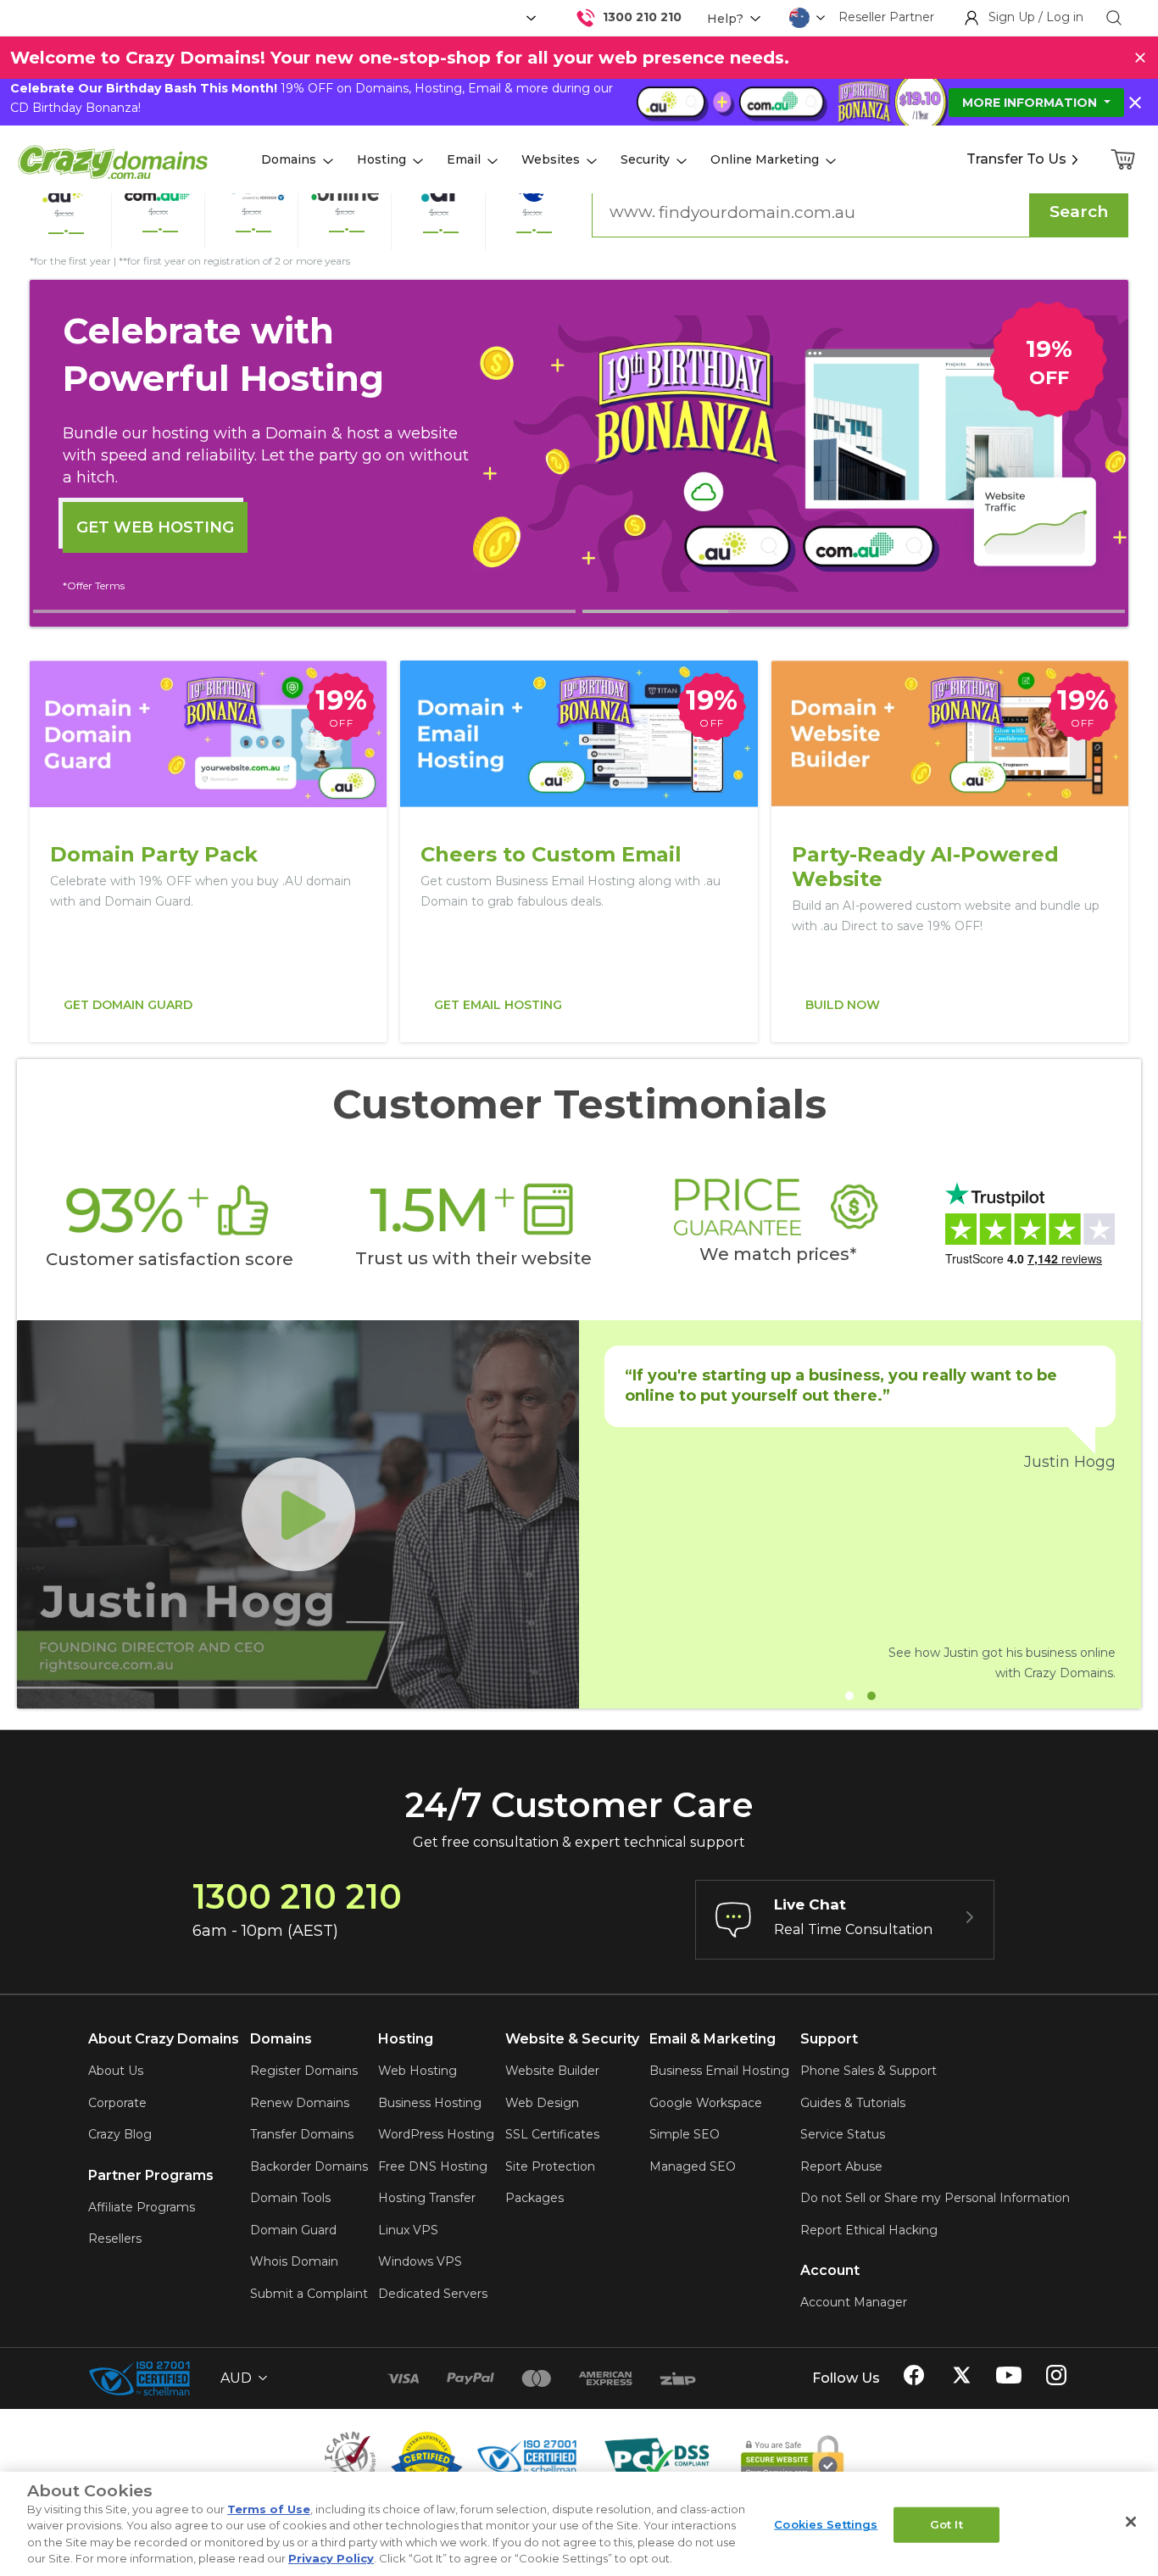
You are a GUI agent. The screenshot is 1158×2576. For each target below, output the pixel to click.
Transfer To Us (1016, 159)
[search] (1114, 18)
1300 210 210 (642, 17)
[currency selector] (529, 18)
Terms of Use (269, 2509)
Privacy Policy (331, 2558)
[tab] (304, 611)
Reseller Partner (886, 17)
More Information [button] (1031, 103)
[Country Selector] (799, 18)
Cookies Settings (826, 2524)
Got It (946, 2524)
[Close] (1131, 2522)
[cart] (1124, 159)
